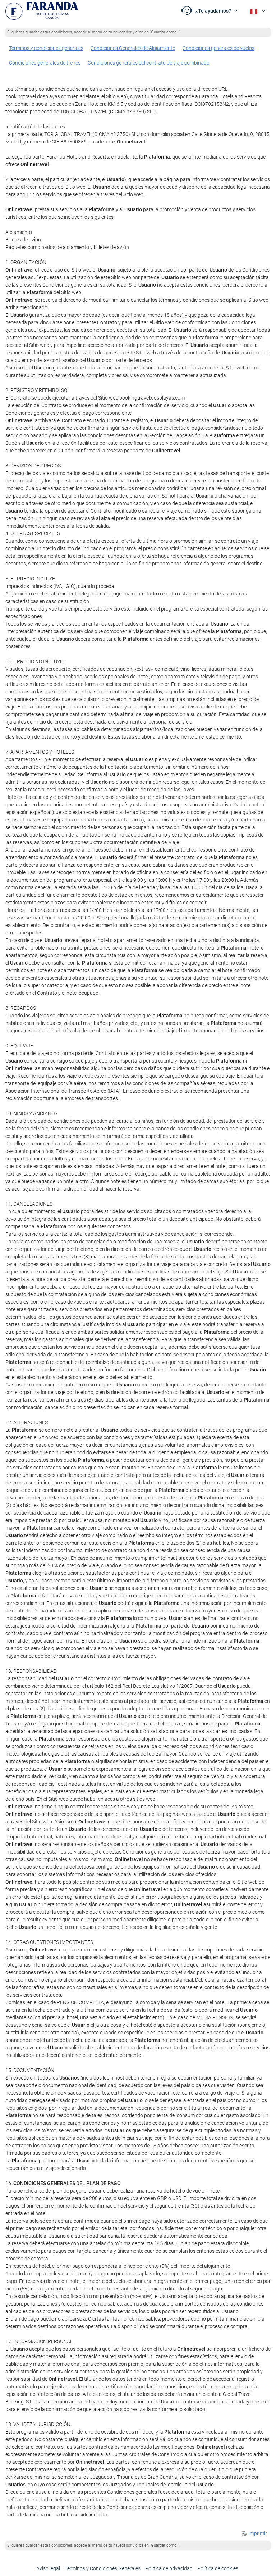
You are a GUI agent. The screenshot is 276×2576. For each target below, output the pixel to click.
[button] (210, 11)
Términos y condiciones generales (46, 48)
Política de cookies (218, 2568)
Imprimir (257, 2533)
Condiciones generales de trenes (45, 63)
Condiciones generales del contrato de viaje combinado (149, 63)
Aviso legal (48, 2568)
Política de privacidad (169, 2568)
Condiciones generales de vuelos (218, 48)
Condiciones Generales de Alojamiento (133, 48)
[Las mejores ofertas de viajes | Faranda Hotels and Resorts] (42, 11)
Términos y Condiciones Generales (103, 2568)
